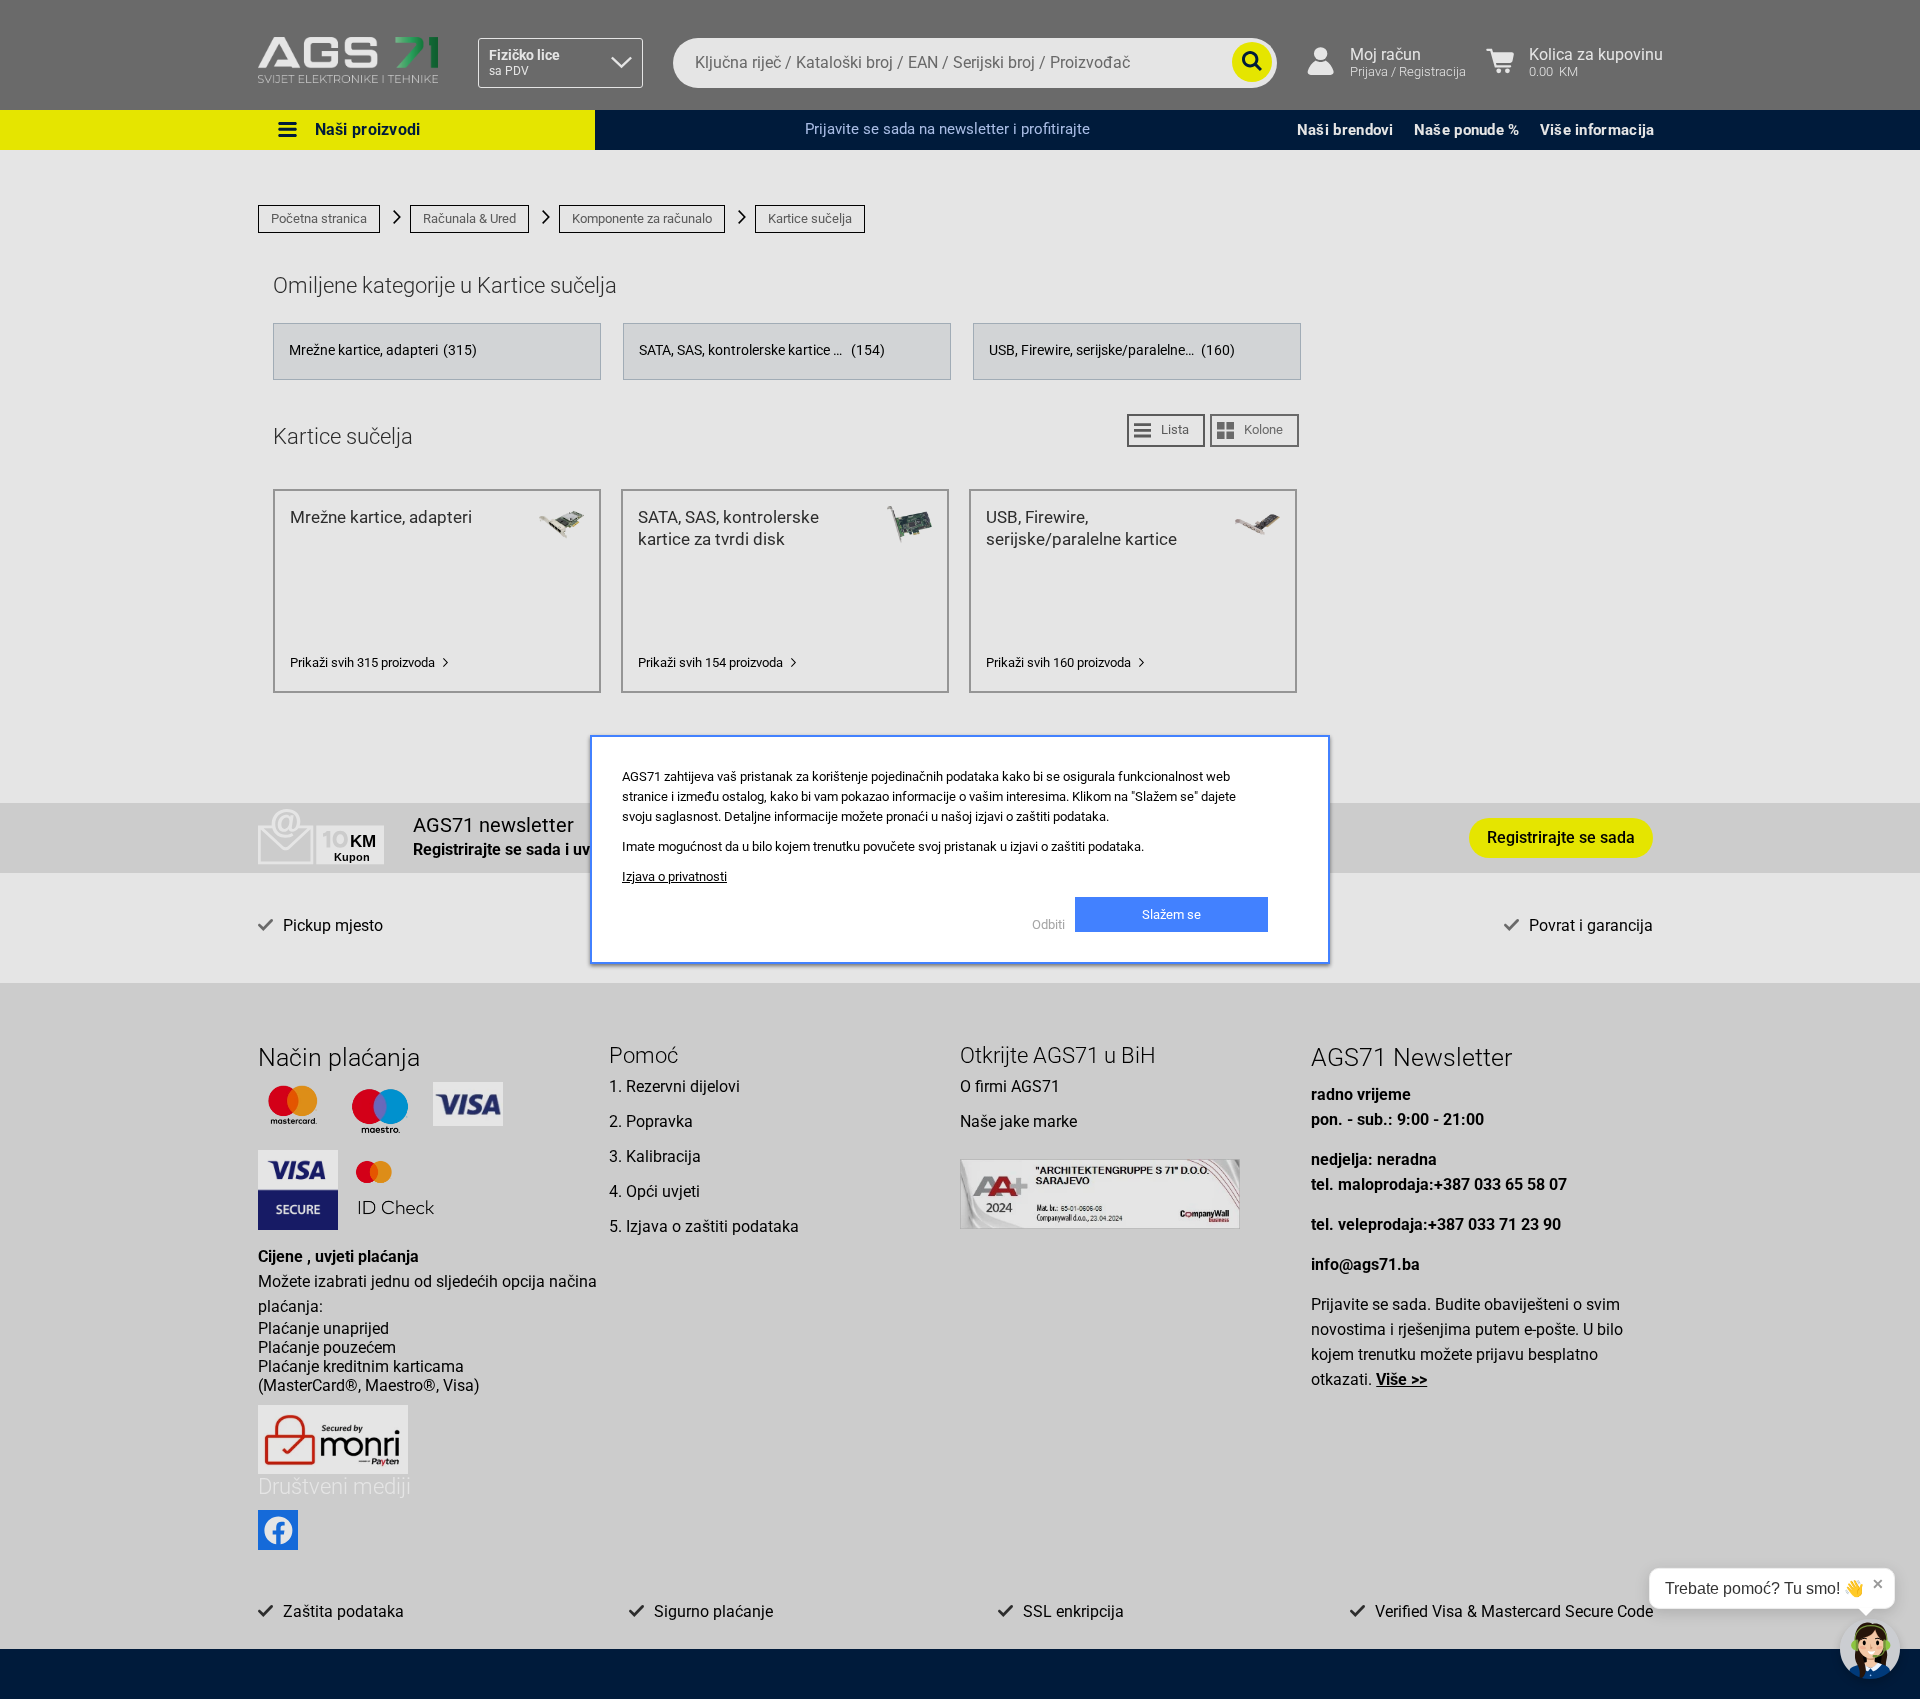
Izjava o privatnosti (674, 876)
